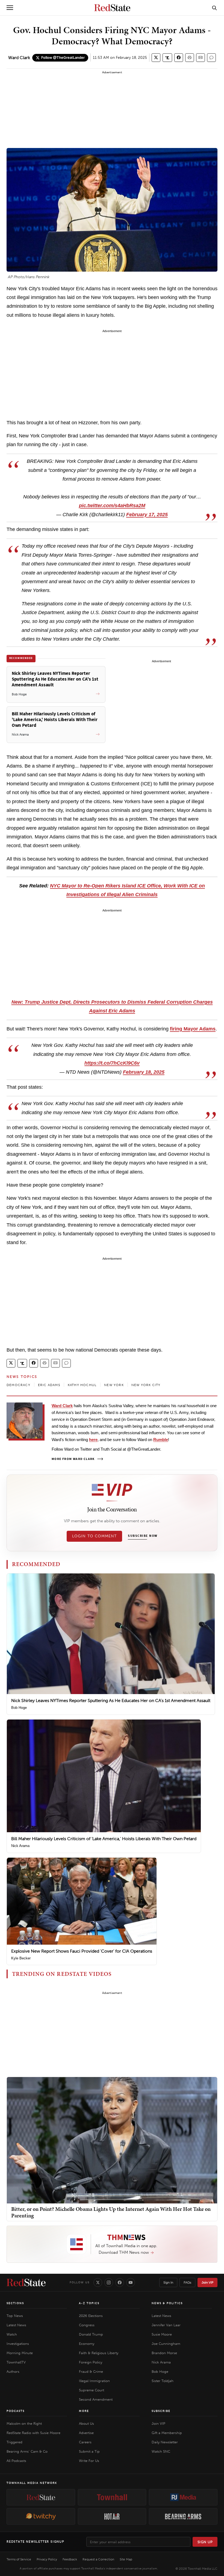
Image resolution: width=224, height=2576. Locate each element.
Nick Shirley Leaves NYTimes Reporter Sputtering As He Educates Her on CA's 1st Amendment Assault (111, 1701)
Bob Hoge (19, 1708)
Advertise (86, 2433)
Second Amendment (96, 2399)
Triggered (14, 2442)
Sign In (168, 2282)
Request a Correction (98, 2559)
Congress (87, 2325)
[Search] (214, 8)
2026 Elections (91, 2316)
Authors (13, 2372)
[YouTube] (131, 2282)
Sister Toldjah (163, 2381)
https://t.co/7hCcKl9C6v (112, 1063)
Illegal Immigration (94, 2381)
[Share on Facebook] (179, 58)
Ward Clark (19, 58)
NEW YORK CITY (146, 1385)
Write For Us (89, 2461)
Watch (12, 2334)
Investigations (18, 2344)
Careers (85, 2442)
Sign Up (205, 2542)
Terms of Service (19, 2559)
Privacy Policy (47, 2559)
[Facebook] (120, 2282)
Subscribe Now (143, 1536)
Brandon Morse (164, 2353)
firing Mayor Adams (193, 1029)
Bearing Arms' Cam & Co (27, 2451)
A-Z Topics (89, 2303)
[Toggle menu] (10, 8)
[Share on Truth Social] (167, 58)
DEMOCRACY (18, 1385)
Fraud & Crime (91, 2372)
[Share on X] (156, 58)
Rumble (161, 1440)
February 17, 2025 (147, 515)
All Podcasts (16, 2461)
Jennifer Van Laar (166, 2325)
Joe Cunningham (166, 2344)
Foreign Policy (91, 2362)
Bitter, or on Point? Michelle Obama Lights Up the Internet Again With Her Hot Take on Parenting (111, 2212)
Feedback (70, 2559)
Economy (87, 2344)
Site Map (126, 2559)
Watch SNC (161, 2451)
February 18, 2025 (144, 1072)
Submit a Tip (89, 2451)
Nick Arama (20, 1846)
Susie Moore (162, 2334)
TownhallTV (16, 2362)
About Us (86, 2423)
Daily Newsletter (165, 2442)
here (93, 1440)
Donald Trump (91, 2334)
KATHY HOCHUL (82, 1385)
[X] (98, 2282)
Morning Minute (20, 2353)
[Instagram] (109, 2282)
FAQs (187, 2282)
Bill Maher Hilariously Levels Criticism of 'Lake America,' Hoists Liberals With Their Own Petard (104, 1839)
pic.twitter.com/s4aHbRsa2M (112, 506)
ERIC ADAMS (49, 1385)
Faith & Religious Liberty (99, 2353)
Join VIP (207, 2282)
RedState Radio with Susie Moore (33, 2433)
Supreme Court (92, 2390)
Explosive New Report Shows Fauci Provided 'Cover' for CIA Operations (82, 1951)
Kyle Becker (21, 1958)
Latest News (16, 2325)
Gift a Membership (167, 2433)
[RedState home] (26, 2282)
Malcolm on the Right (24, 2423)
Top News (15, 2316)
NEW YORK (114, 1385)
